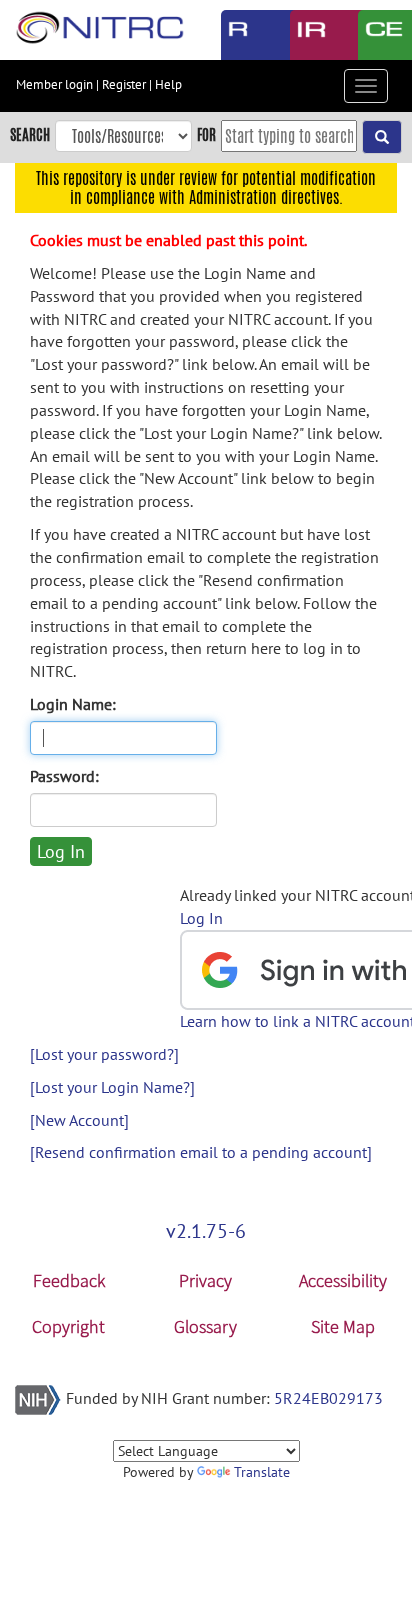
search (30, 134)
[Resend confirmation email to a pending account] (201, 1152)
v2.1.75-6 (206, 1231)
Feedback (69, 1280)
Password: (64, 776)
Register (124, 84)
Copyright (68, 1326)
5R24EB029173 (328, 1398)
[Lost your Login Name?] (112, 1087)
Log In (201, 918)
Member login (54, 84)
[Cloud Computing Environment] (377, 35)
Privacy (205, 1280)
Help (168, 84)
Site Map (343, 1326)
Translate (262, 1472)
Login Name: (73, 704)
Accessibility (343, 1280)
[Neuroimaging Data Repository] (309, 35)
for (206, 134)
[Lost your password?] (104, 1054)
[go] (382, 137)
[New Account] (79, 1120)
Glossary (205, 1326)
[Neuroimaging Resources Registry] (240, 35)
